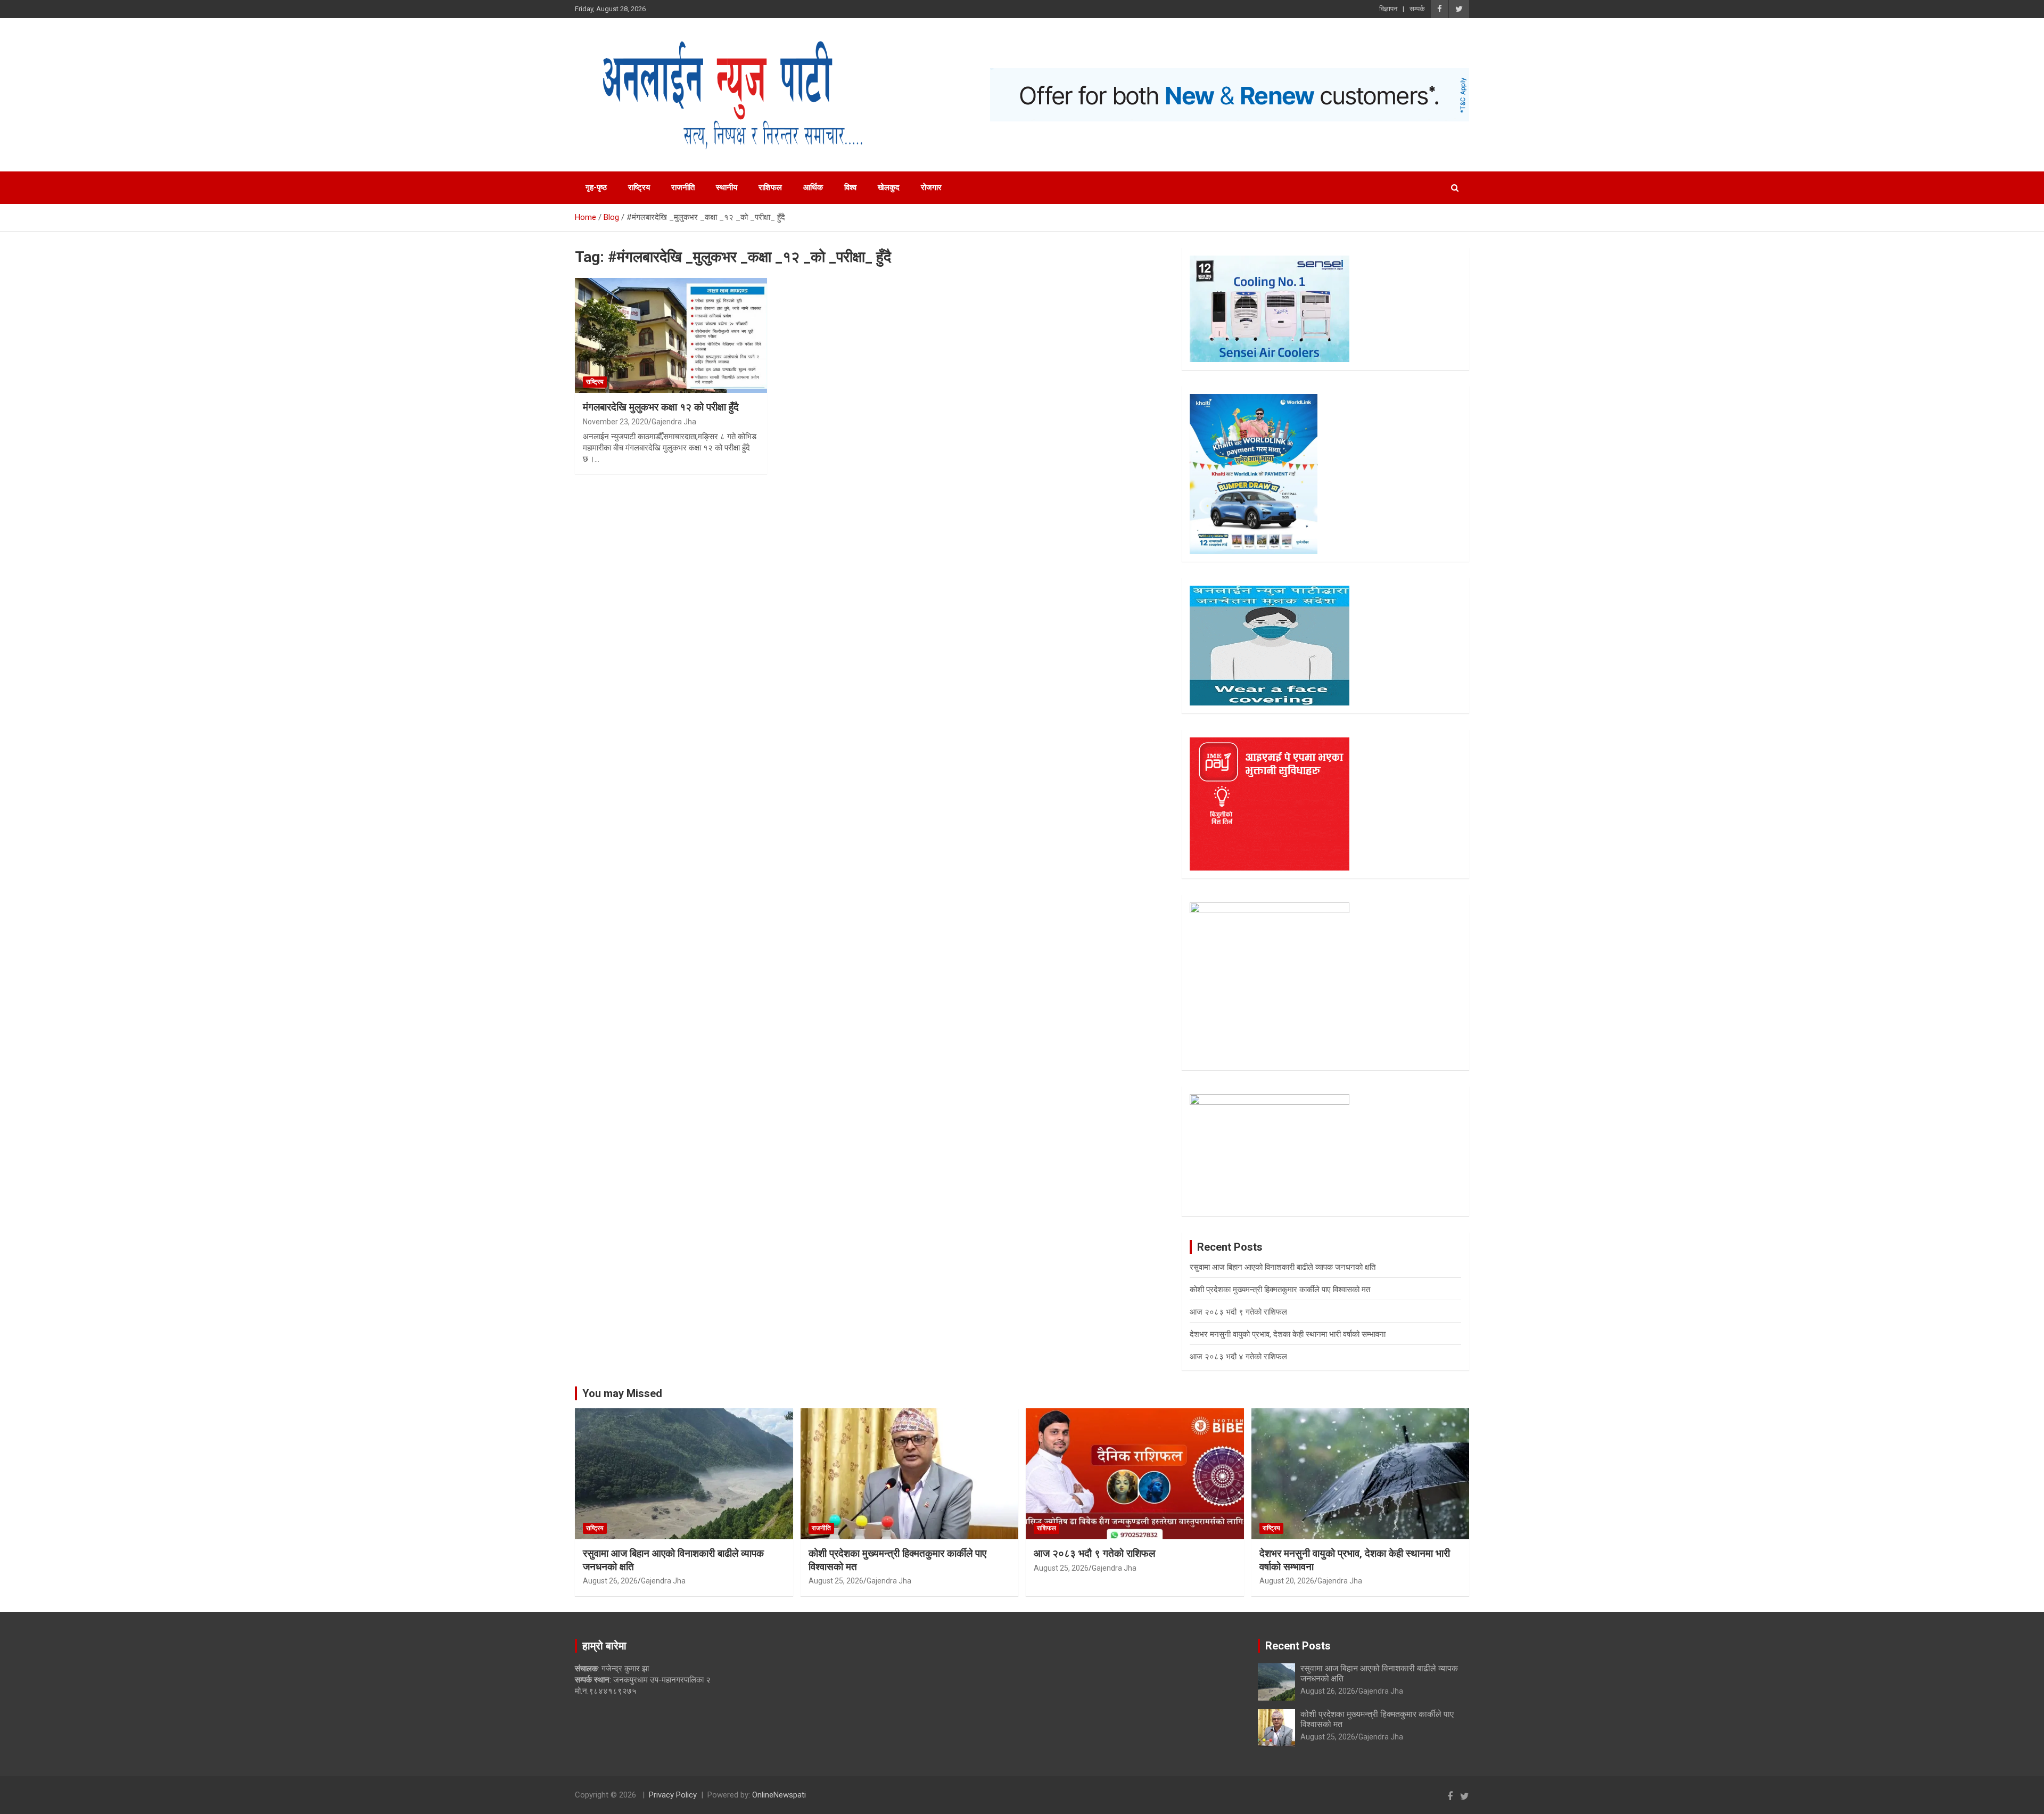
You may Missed (622, 1393)
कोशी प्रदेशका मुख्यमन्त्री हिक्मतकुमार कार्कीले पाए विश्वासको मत (1280, 1290)
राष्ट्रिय (639, 187)
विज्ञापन (1388, 9)
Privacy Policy (673, 1795)
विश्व (850, 187)
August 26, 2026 (610, 1581)
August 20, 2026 (1287, 1581)
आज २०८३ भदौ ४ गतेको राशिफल (1238, 1357)
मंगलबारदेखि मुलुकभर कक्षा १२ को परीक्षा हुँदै (661, 407)
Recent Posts (1298, 1646)
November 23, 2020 (616, 422)
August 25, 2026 (836, 1581)
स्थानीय (727, 187)
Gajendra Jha (674, 422)
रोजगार (931, 187)
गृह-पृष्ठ (596, 187)
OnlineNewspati (779, 1795)
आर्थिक (813, 187)
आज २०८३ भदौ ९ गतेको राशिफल (1238, 1312)
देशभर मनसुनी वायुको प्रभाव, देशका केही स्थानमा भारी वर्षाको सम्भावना (1288, 1334)
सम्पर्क (1417, 9)
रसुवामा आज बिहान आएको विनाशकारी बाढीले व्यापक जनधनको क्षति (1283, 1267)
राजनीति (683, 187)
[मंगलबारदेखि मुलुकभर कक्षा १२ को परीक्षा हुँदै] (671, 335)
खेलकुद (889, 187)
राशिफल (770, 187)
